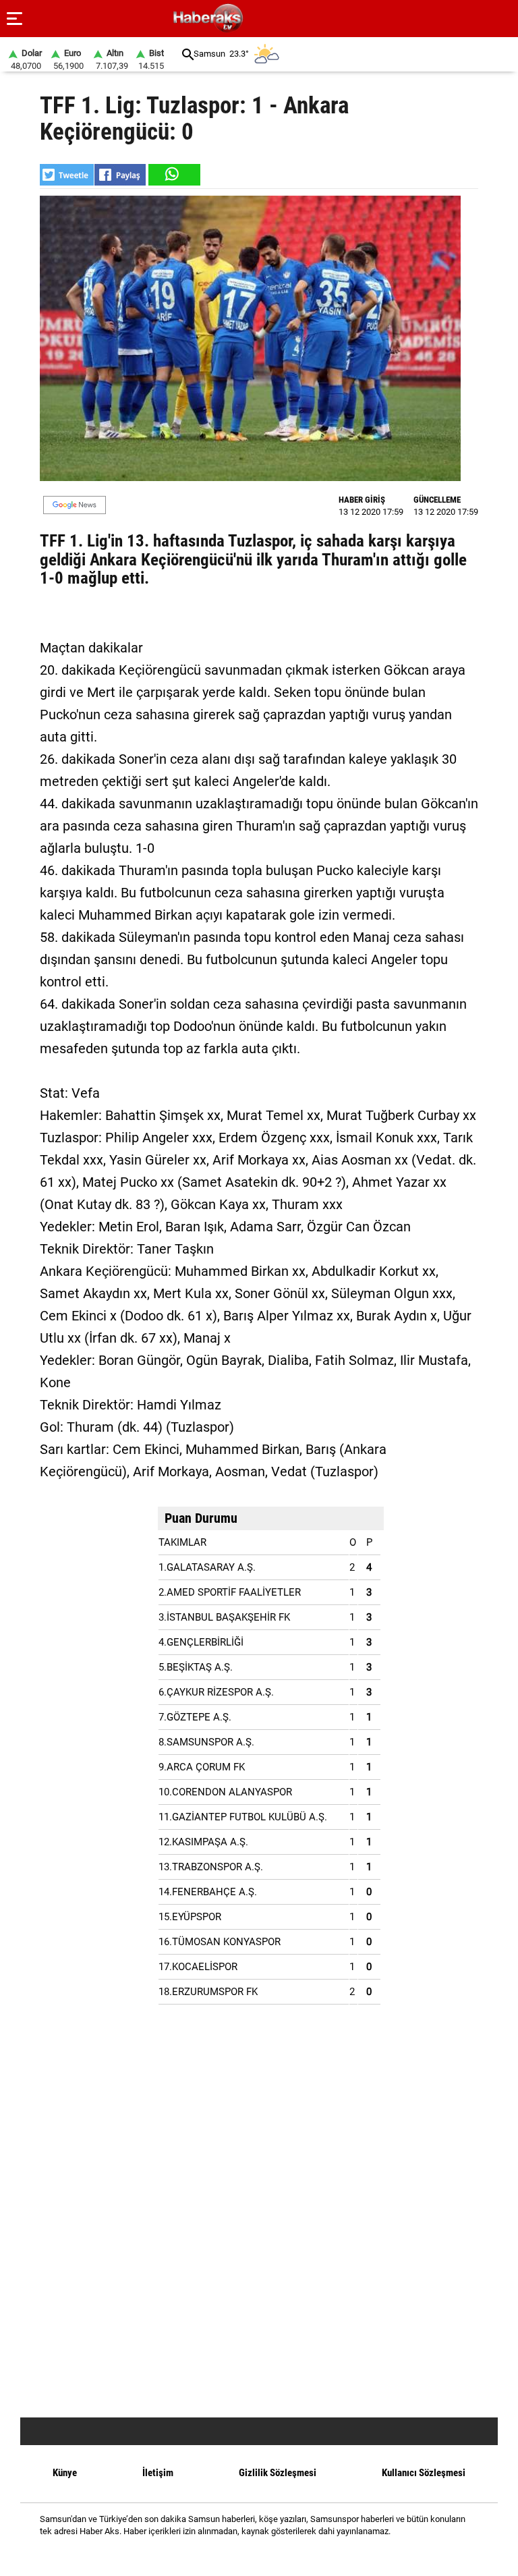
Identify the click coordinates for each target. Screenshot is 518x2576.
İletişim (158, 2473)
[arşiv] (188, 54)
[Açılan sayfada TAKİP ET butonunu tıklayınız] (75, 505)
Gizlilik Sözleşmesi (278, 2473)
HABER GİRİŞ (362, 500)
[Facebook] (242, 2555)
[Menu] (15, 19)
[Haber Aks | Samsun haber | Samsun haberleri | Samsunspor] (273, 19)
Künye (65, 2473)
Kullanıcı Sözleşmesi (424, 2473)
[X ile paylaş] (67, 175)
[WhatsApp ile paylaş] (173, 175)
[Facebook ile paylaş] (120, 175)
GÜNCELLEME (437, 500)
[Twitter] (276, 2555)
